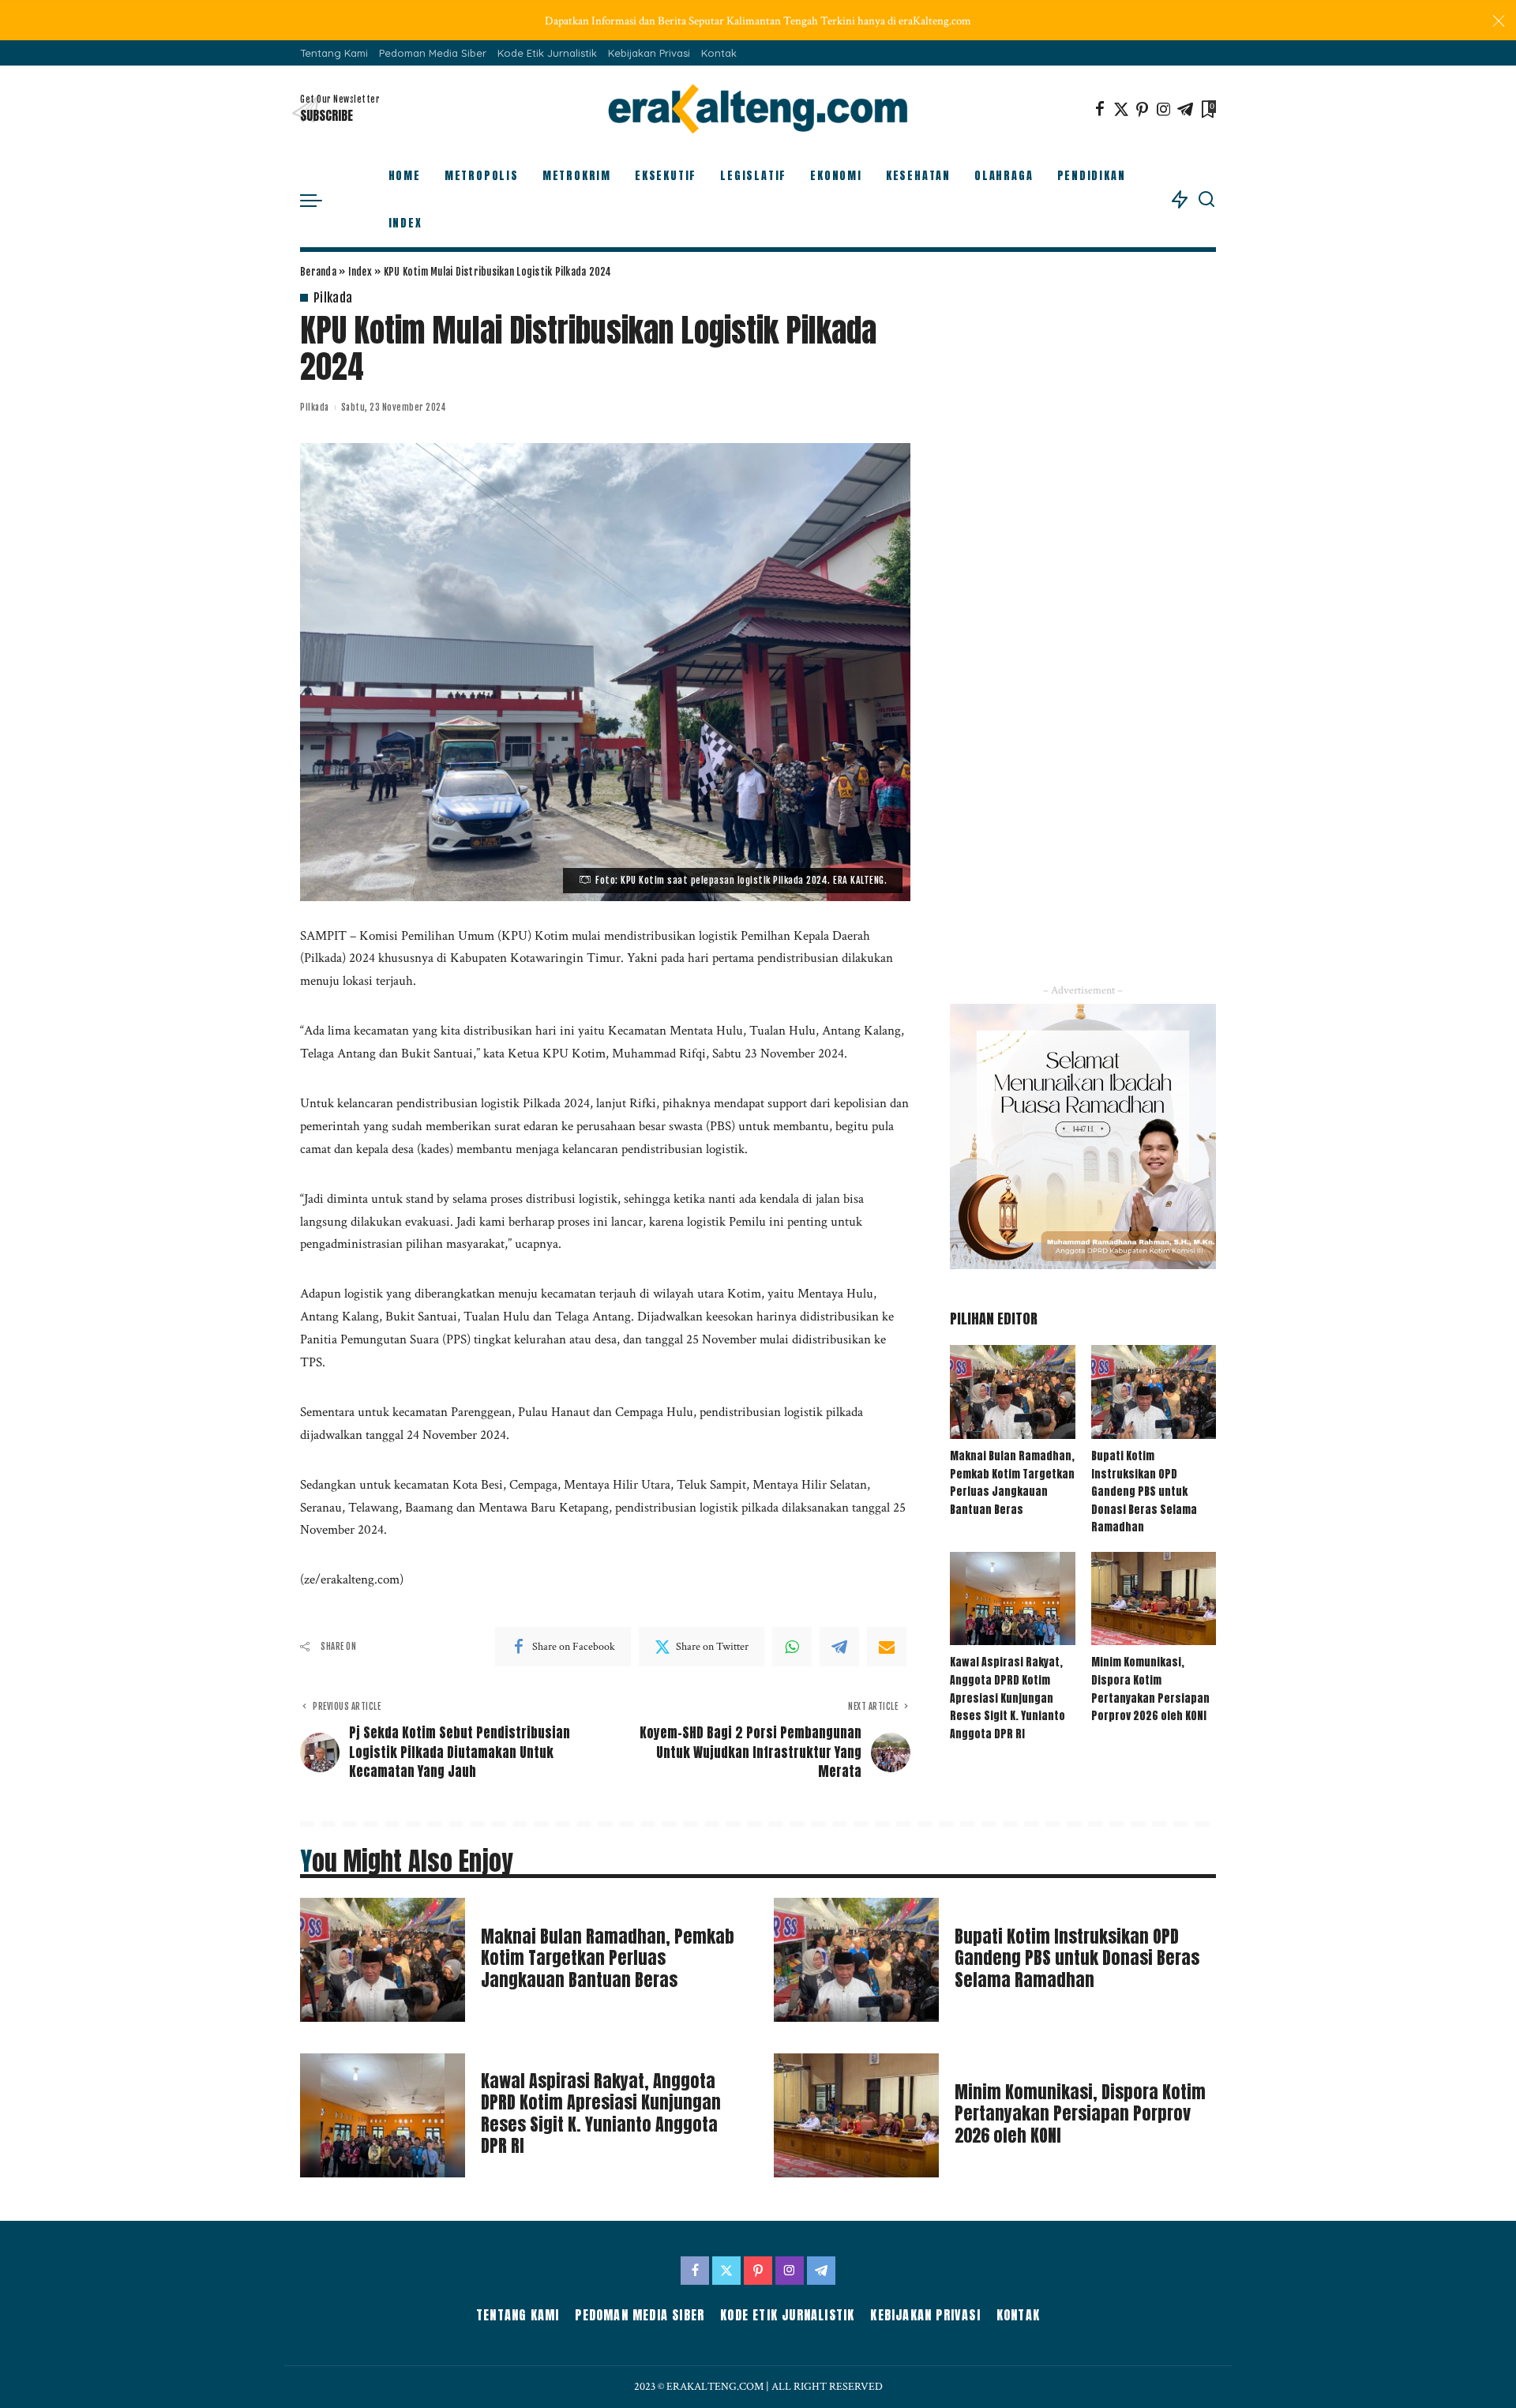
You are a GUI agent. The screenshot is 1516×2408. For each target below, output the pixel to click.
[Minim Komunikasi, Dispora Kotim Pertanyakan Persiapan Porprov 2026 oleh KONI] (1154, 1599)
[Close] (1499, 21)
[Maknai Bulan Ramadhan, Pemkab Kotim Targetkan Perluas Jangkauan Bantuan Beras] (1012, 1392)
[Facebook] (1100, 109)
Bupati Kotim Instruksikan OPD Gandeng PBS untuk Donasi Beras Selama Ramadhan (1144, 1491)
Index (360, 272)
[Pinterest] (1143, 109)
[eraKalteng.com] (758, 109)
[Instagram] (1164, 109)
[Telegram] (1185, 109)
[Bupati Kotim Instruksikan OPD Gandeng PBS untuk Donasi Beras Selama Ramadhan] (1154, 1392)
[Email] (887, 1647)
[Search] (1206, 200)
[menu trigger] (319, 200)
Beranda (318, 272)
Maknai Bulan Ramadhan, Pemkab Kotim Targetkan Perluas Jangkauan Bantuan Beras (1012, 1483)
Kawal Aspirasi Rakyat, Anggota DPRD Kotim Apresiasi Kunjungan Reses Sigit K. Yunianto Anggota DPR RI (1008, 1698)
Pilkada (333, 298)
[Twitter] (1121, 109)
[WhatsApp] (792, 1647)
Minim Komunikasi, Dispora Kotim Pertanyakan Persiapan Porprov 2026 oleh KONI (1150, 1689)
